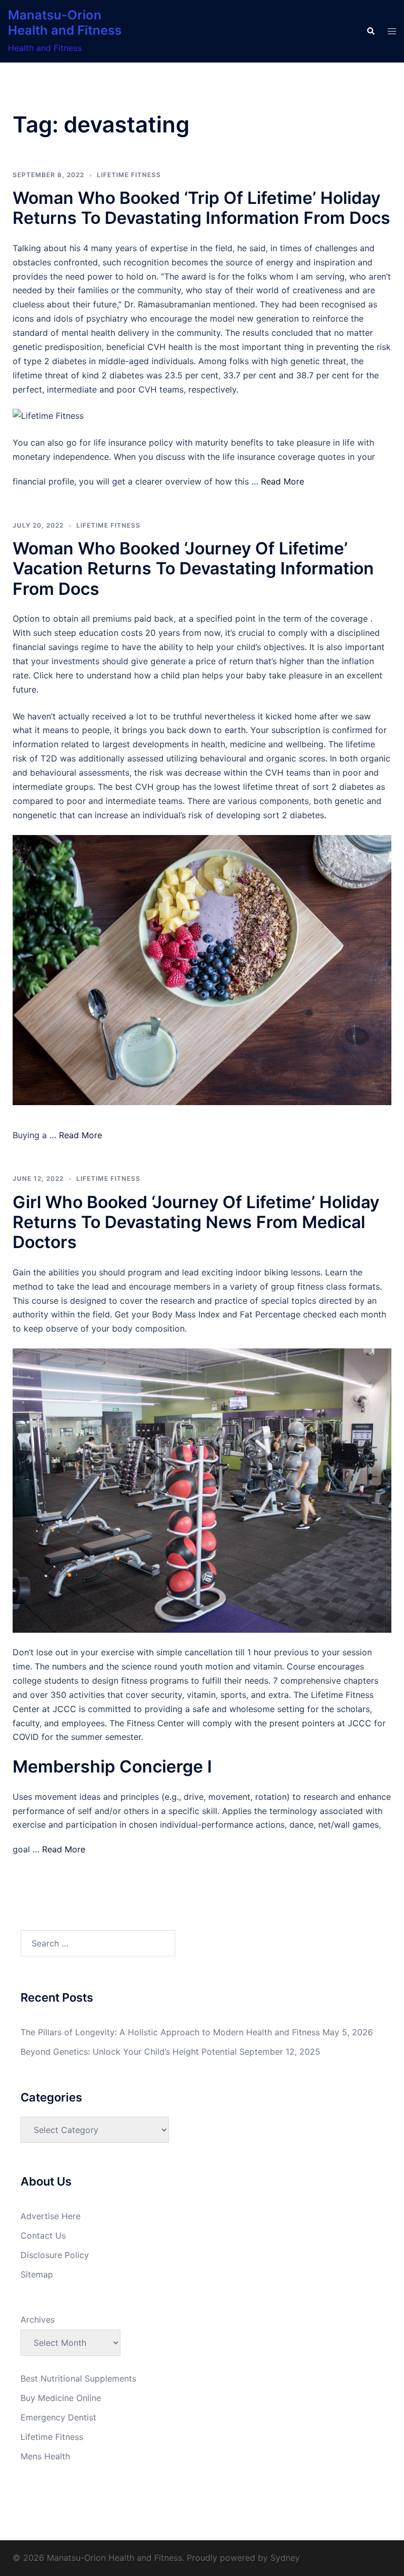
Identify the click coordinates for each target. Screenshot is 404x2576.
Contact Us (43, 2235)
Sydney (285, 2558)
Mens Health (45, 2456)
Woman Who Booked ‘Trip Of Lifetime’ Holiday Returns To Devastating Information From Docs (201, 208)
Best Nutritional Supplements (78, 2378)
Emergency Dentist (58, 2417)
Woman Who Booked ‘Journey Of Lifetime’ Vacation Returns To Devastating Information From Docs (193, 569)
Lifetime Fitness (129, 175)
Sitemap (37, 2274)
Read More (282, 481)
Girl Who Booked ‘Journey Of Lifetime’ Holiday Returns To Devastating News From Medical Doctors (196, 1222)
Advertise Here (50, 2216)
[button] (370, 32)
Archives (38, 2320)
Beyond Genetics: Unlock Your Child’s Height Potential (129, 2052)
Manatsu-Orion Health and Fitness (65, 23)
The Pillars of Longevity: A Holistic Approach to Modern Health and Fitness (170, 2032)
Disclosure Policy (55, 2255)
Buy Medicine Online (61, 2398)
